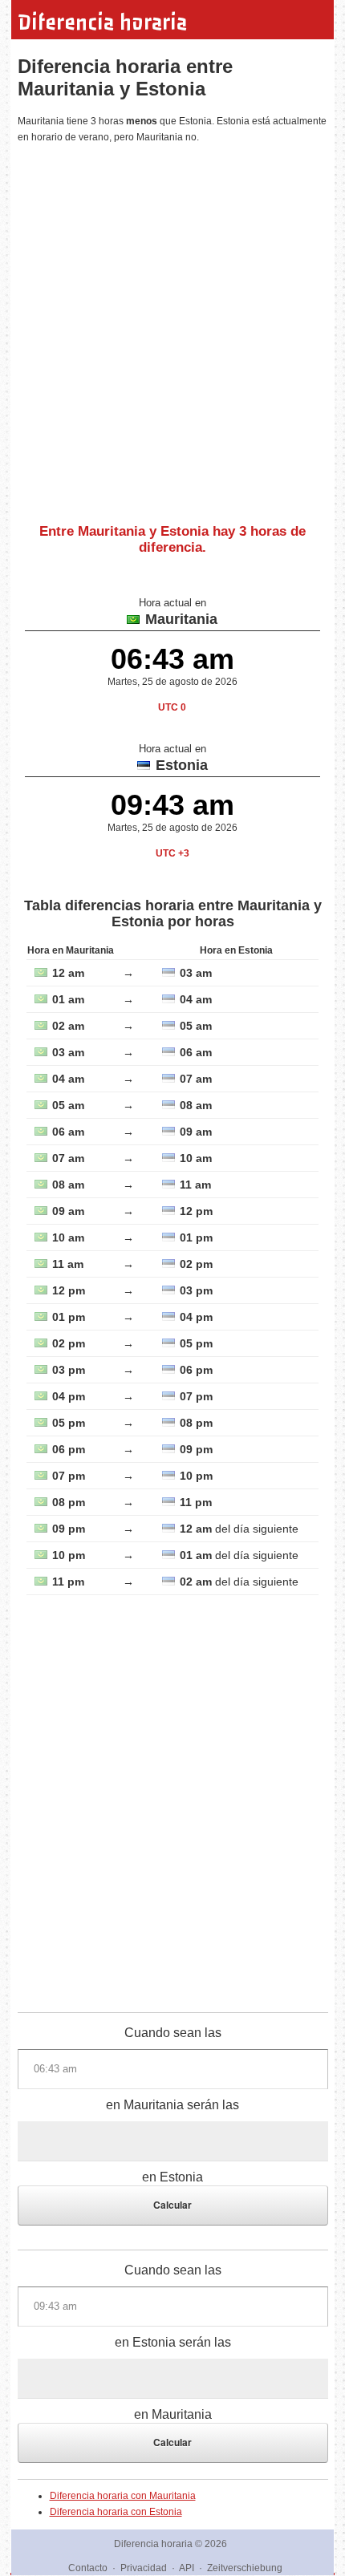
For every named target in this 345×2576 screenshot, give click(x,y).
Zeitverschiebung (245, 2568)
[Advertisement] (172, 327)
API (187, 2568)
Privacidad (144, 2568)
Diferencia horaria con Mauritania (123, 2496)
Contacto (88, 2568)
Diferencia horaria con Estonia (116, 2512)
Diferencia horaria (102, 22)
